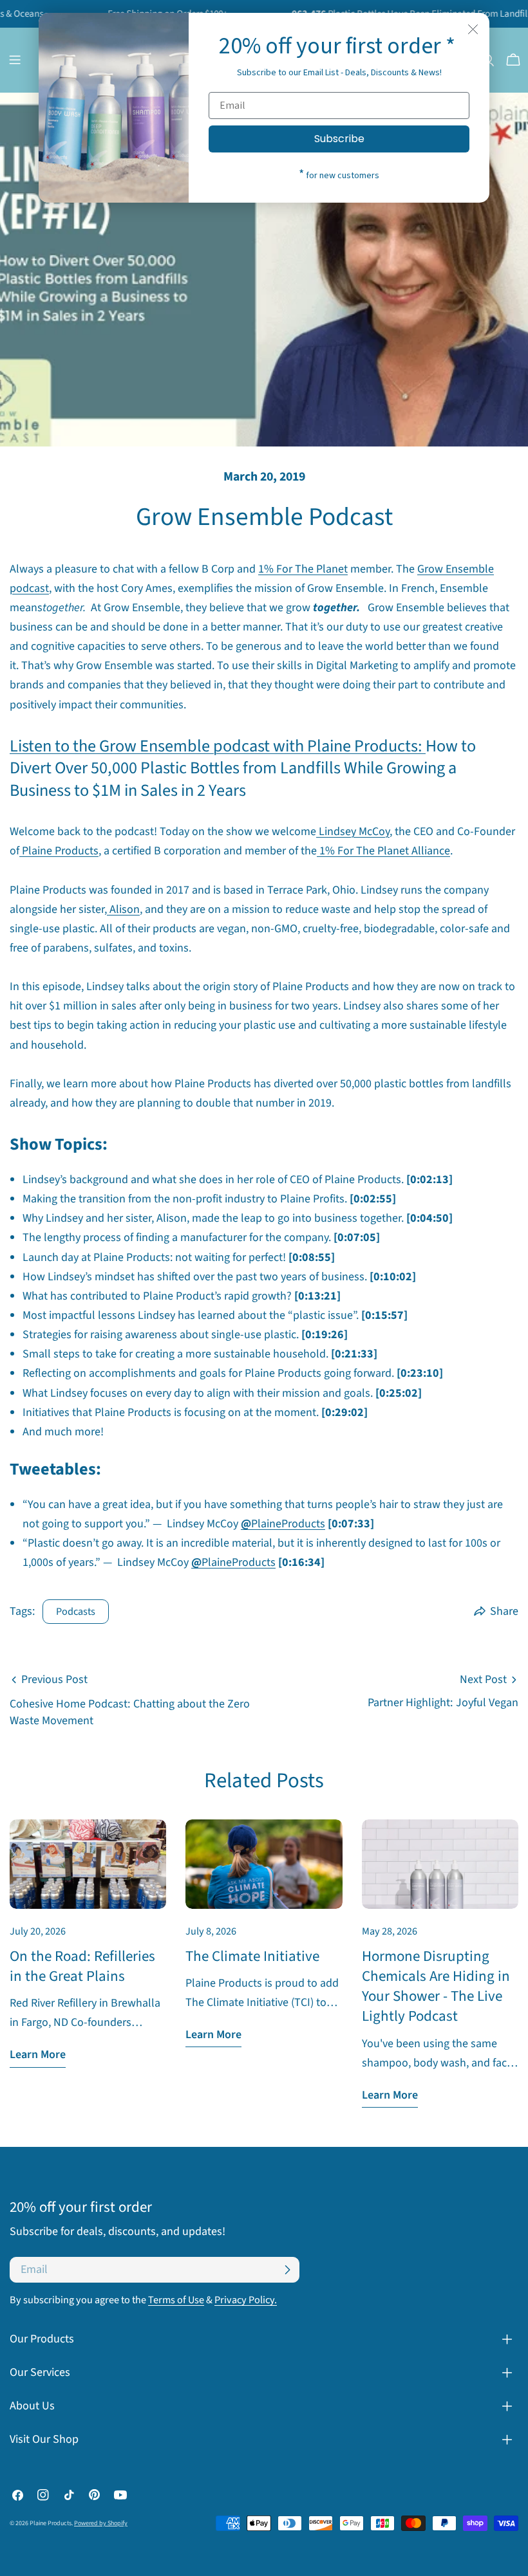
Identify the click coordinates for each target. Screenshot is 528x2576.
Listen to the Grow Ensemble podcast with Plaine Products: (218, 746)
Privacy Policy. (246, 2300)
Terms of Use (176, 2300)
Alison (125, 909)
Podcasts (76, 1611)
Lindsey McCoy (354, 832)
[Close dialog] (473, 29)
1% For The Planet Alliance (385, 851)
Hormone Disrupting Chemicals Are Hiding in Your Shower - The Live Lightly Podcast (436, 1986)
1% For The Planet (303, 569)
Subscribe (339, 139)
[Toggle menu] (15, 60)
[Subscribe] (287, 2270)
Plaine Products (60, 851)
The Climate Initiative (252, 1956)
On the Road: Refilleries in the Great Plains (82, 1966)
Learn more (38, 2055)
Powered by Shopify (101, 2523)
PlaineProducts (288, 1524)
